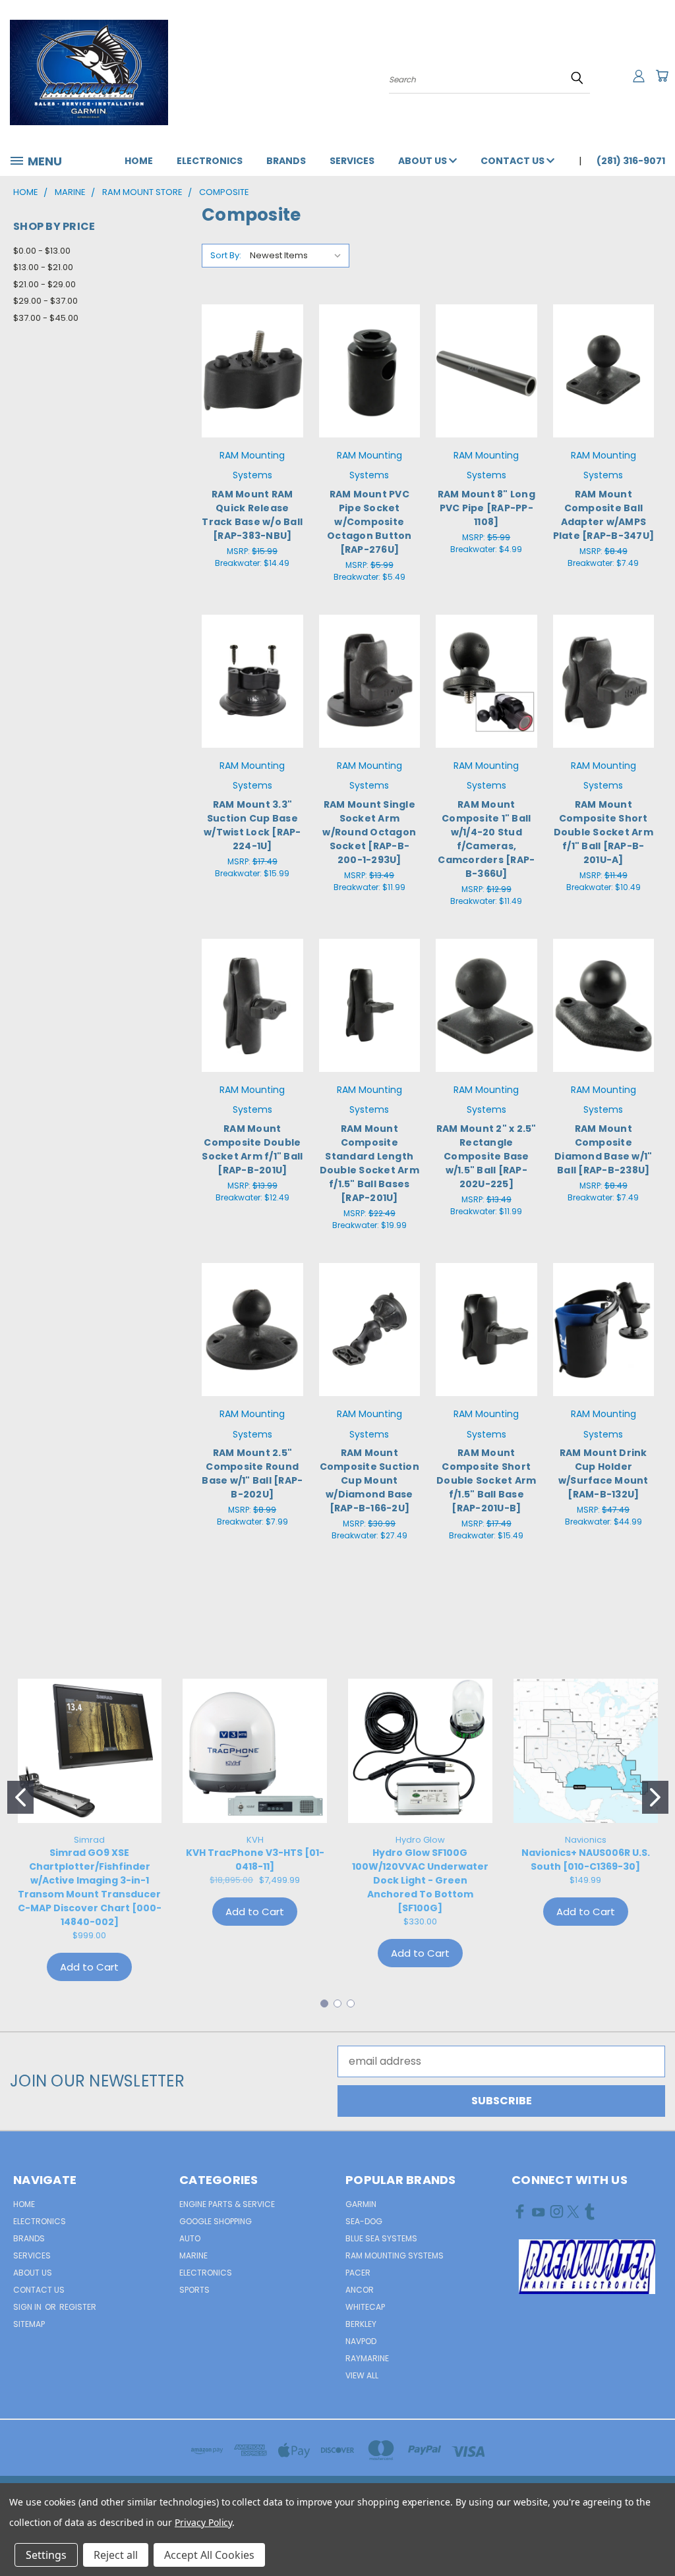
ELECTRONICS (206, 2273)
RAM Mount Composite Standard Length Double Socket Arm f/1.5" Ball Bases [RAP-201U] (369, 1163)
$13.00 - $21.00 (43, 267)
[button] (587, 2267)
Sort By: (226, 255)
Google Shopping (216, 2221)
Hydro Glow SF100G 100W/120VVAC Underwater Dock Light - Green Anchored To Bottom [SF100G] (420, 1880)
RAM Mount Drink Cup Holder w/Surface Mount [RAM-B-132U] (603, 1473)
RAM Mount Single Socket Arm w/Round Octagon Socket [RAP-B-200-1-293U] (369, 832)
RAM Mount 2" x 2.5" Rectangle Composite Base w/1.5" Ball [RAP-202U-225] (486, 1156)
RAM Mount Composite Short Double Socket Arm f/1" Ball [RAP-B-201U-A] (603, 832)
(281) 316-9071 (631, 161)
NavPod (361, 2341)
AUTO (190, 2238)
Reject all (116, 2555)
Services (352, 161)
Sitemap (29, 2324)
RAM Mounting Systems (395, 2255)
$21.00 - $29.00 (44, 284)
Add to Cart (252, 396)
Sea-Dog (364, 2221)
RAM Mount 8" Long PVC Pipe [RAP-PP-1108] (486, 508)
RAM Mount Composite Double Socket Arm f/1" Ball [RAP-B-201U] (252, 1149)
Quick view (252, 342)
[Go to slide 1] (20, 1797)
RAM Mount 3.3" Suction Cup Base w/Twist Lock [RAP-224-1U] (252, 825)
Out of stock (369, 396)
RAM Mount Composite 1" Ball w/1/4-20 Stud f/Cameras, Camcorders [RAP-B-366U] (486, 839)
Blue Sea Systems (381, 2238)
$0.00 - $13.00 (42, 251)
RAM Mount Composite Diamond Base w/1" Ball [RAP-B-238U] (603, 1149)
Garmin (361, 2204)
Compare (248, 369)
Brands (286, 161)
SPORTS (194, 2290)
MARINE (193, 2255)
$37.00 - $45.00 (46, 318)
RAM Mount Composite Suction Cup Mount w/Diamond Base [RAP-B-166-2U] (369, 1480)
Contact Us (514, 161)
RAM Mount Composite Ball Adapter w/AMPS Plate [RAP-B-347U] (604, 515)
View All (362, 2375)
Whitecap (365, 2307)
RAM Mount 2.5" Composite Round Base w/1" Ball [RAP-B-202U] (252, 1473)
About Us (424, 161)
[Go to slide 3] (351, 2003)
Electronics (210, 161)
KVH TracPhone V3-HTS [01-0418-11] (255, 1860)
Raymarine (367, 2358)
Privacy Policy (203, 2522)
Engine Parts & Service (227, 2204)
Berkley (361, 2324)
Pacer (358, 2273)
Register (78, 2307)
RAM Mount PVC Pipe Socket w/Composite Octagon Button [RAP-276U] (369, 522)
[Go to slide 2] (655, 1797)
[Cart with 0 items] (662, 76)
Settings (46, 2555)
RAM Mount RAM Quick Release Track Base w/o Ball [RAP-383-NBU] (252, 515)
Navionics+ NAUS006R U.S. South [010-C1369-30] (586, 1860)
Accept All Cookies (209, 2555)
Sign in (28, 2307)
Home (139, 161)
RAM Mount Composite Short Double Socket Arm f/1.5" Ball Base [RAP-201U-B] (486, 1480)
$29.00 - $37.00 (45, 301)
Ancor (360, 2290)
